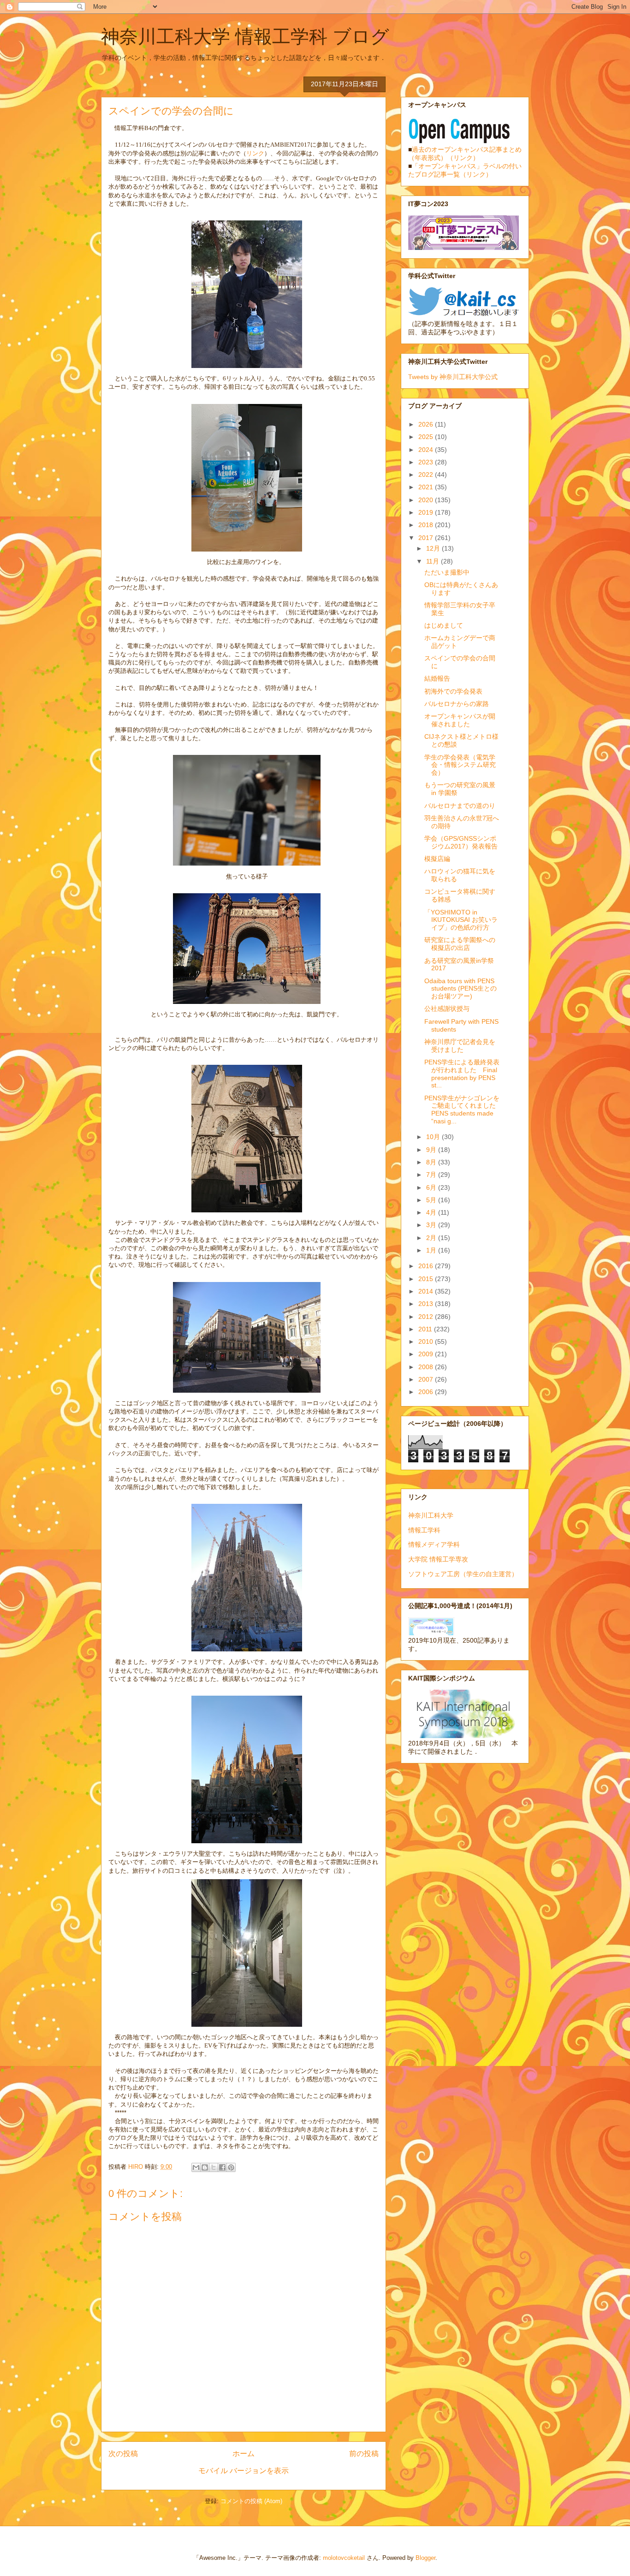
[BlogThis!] (205, 2167)
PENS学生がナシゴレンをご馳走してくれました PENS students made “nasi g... (463, 1110)
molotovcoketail (344, 2558)
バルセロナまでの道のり (460, 806)
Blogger (425, 2558)
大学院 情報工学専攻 (438, 1559)
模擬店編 (437, 859)
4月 (432, 1212)
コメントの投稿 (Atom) (251, 2501)
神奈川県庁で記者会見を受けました (460, 1046)
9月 (432, 1150)
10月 (434, 1137)
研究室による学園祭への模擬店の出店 (460, 944)
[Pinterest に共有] (231, 2167)
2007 (427, 1379)
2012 (427, 1317)
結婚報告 (437, 678)
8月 (432, 1162)
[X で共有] (214, 2167)
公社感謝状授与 (447, 1009)
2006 (427, 1392)
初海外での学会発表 (453, 691)
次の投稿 (123, 2454)
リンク (255, 153)
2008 (427, 1367)
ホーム (244, 2454)
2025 (427, 437)
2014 (427, 1291)
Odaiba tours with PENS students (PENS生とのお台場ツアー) (461, 989)
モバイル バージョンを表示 (244, 2471)
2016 (427, 1266)
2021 (427, 487)
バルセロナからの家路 (457, 704)
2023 (427, 462)
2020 (427, 500)
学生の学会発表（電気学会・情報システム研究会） (460, 765)
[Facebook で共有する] (222, 2167)
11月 (434, 561)
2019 (427, 512)
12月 (434, 548)
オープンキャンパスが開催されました (460, 720)
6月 (432, 1187)
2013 (427, 1304)
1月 (432, 1250)
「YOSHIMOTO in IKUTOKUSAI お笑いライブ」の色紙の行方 (461, 920)
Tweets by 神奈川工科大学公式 (453, 377)
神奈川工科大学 (431, 1515)
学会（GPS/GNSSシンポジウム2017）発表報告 (461, 842)
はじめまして (444, 625)
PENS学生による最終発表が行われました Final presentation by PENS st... (462, 1074)
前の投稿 (364, 2454)
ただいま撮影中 (447, 572)
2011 (426, 1329)
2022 (427, 475)
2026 (427, 424)
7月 (432, 1175)
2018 (427, 525)
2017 (427, 538)
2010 (427, 1341)
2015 (427, 1279)
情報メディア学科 (434, 1544)
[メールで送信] (196, 2167)
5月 (432, 1200)
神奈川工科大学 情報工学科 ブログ (245, 36)
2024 (427, 450)
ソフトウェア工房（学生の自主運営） (463, 1574)
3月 (432, 1225)
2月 (432, 1238)
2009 (427, 1354)
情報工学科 (424, 1530)
